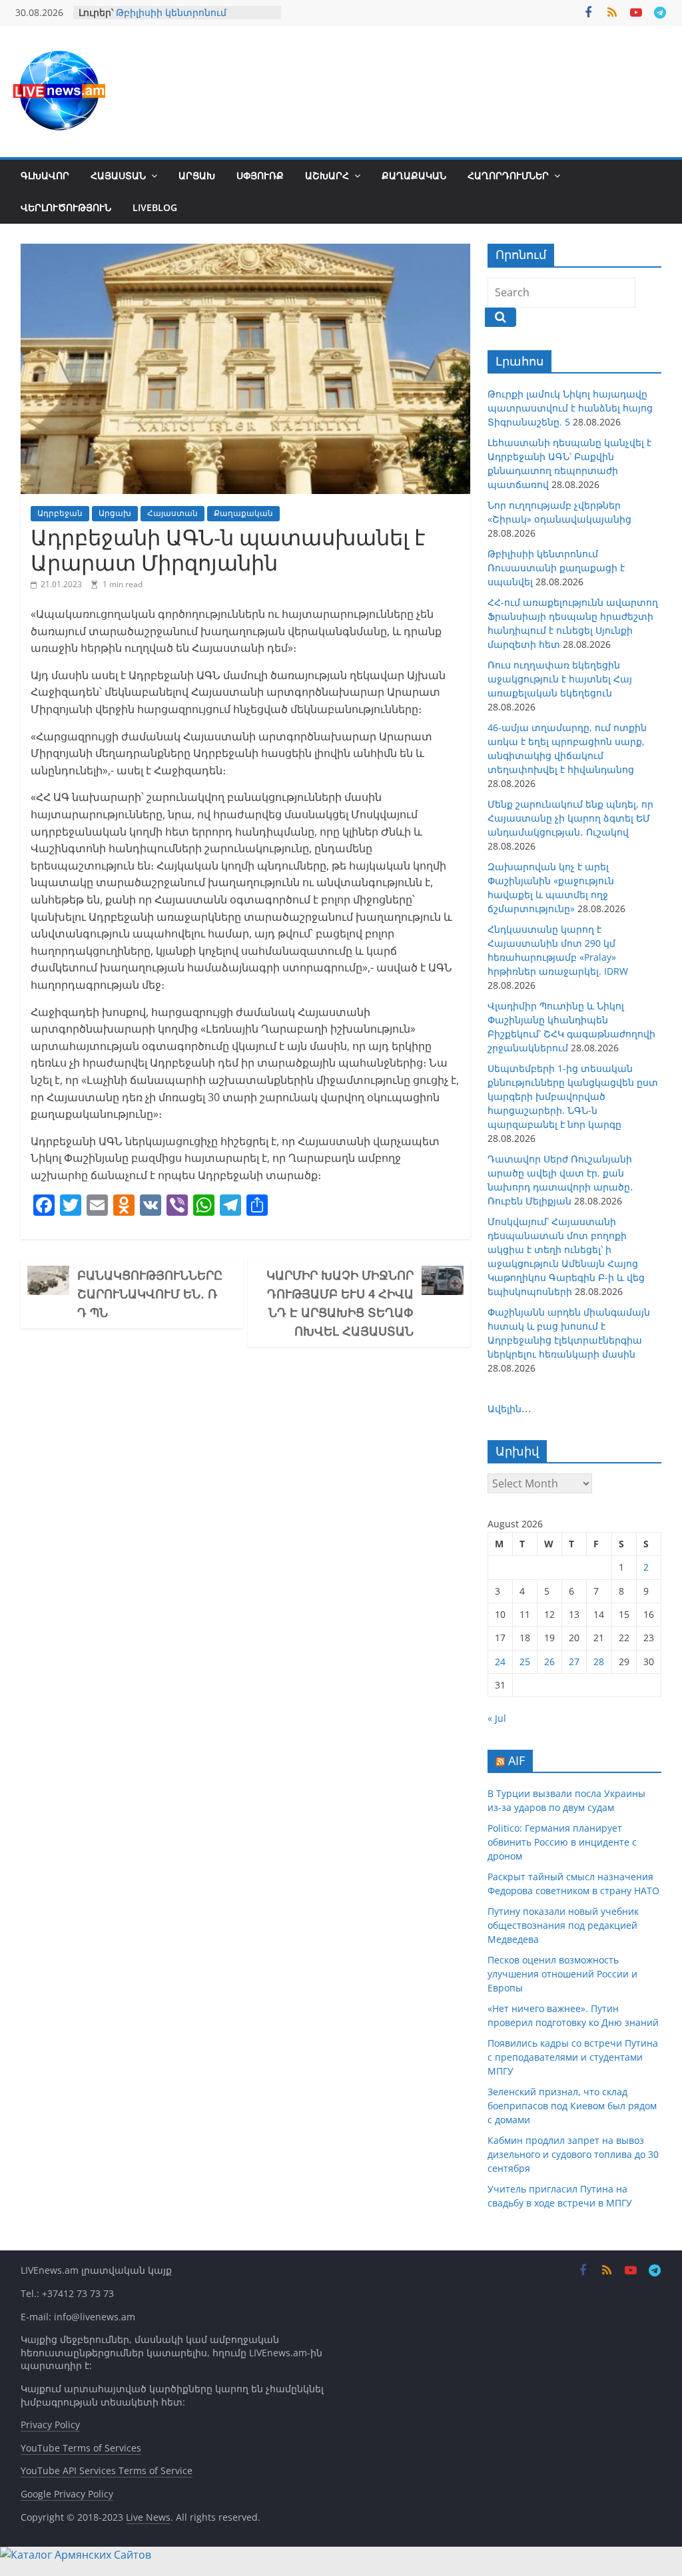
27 (574, 1662)
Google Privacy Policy (67, 2494)
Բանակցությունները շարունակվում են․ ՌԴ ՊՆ (150, 1294)
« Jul (497, 1718)
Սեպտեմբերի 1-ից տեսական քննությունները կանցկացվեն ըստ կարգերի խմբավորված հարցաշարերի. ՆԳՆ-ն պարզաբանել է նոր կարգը (573, 1096)
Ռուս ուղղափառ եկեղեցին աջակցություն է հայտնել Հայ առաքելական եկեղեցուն (560, 679)
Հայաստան (118, 175)
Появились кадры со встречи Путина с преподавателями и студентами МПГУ (573, 2057)
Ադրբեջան (60, 513)
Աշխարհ (327, 175)
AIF (516, 1760)
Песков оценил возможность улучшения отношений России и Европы (562, 1974)
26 (549, 1662)
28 (599, 1662)
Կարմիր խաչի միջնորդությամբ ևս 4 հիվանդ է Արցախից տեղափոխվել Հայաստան (340, 1303)
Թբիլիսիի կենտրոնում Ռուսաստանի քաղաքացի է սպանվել (556, 568)
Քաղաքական (414, 175)
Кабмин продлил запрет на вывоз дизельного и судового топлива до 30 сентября (573, 2154)
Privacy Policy (50, 2425)
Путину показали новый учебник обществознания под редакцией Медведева (563, 1925)
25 (525, 1662)
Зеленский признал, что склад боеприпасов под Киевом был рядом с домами (572, 2106)
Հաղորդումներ (508, 175)
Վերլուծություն (66, 207)
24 (500, 1662)
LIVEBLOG (155, 207)
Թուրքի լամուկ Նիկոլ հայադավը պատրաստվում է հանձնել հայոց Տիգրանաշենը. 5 (570, 408)
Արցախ (197, 175)
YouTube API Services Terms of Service (107, 2470)
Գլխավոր (45, 175)
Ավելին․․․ (510, 1409)
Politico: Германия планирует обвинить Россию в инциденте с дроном (562, 1842)
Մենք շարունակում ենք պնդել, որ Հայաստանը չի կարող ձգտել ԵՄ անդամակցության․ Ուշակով (570, 818)
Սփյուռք (260, 175)
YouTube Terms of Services (81, 2448)
